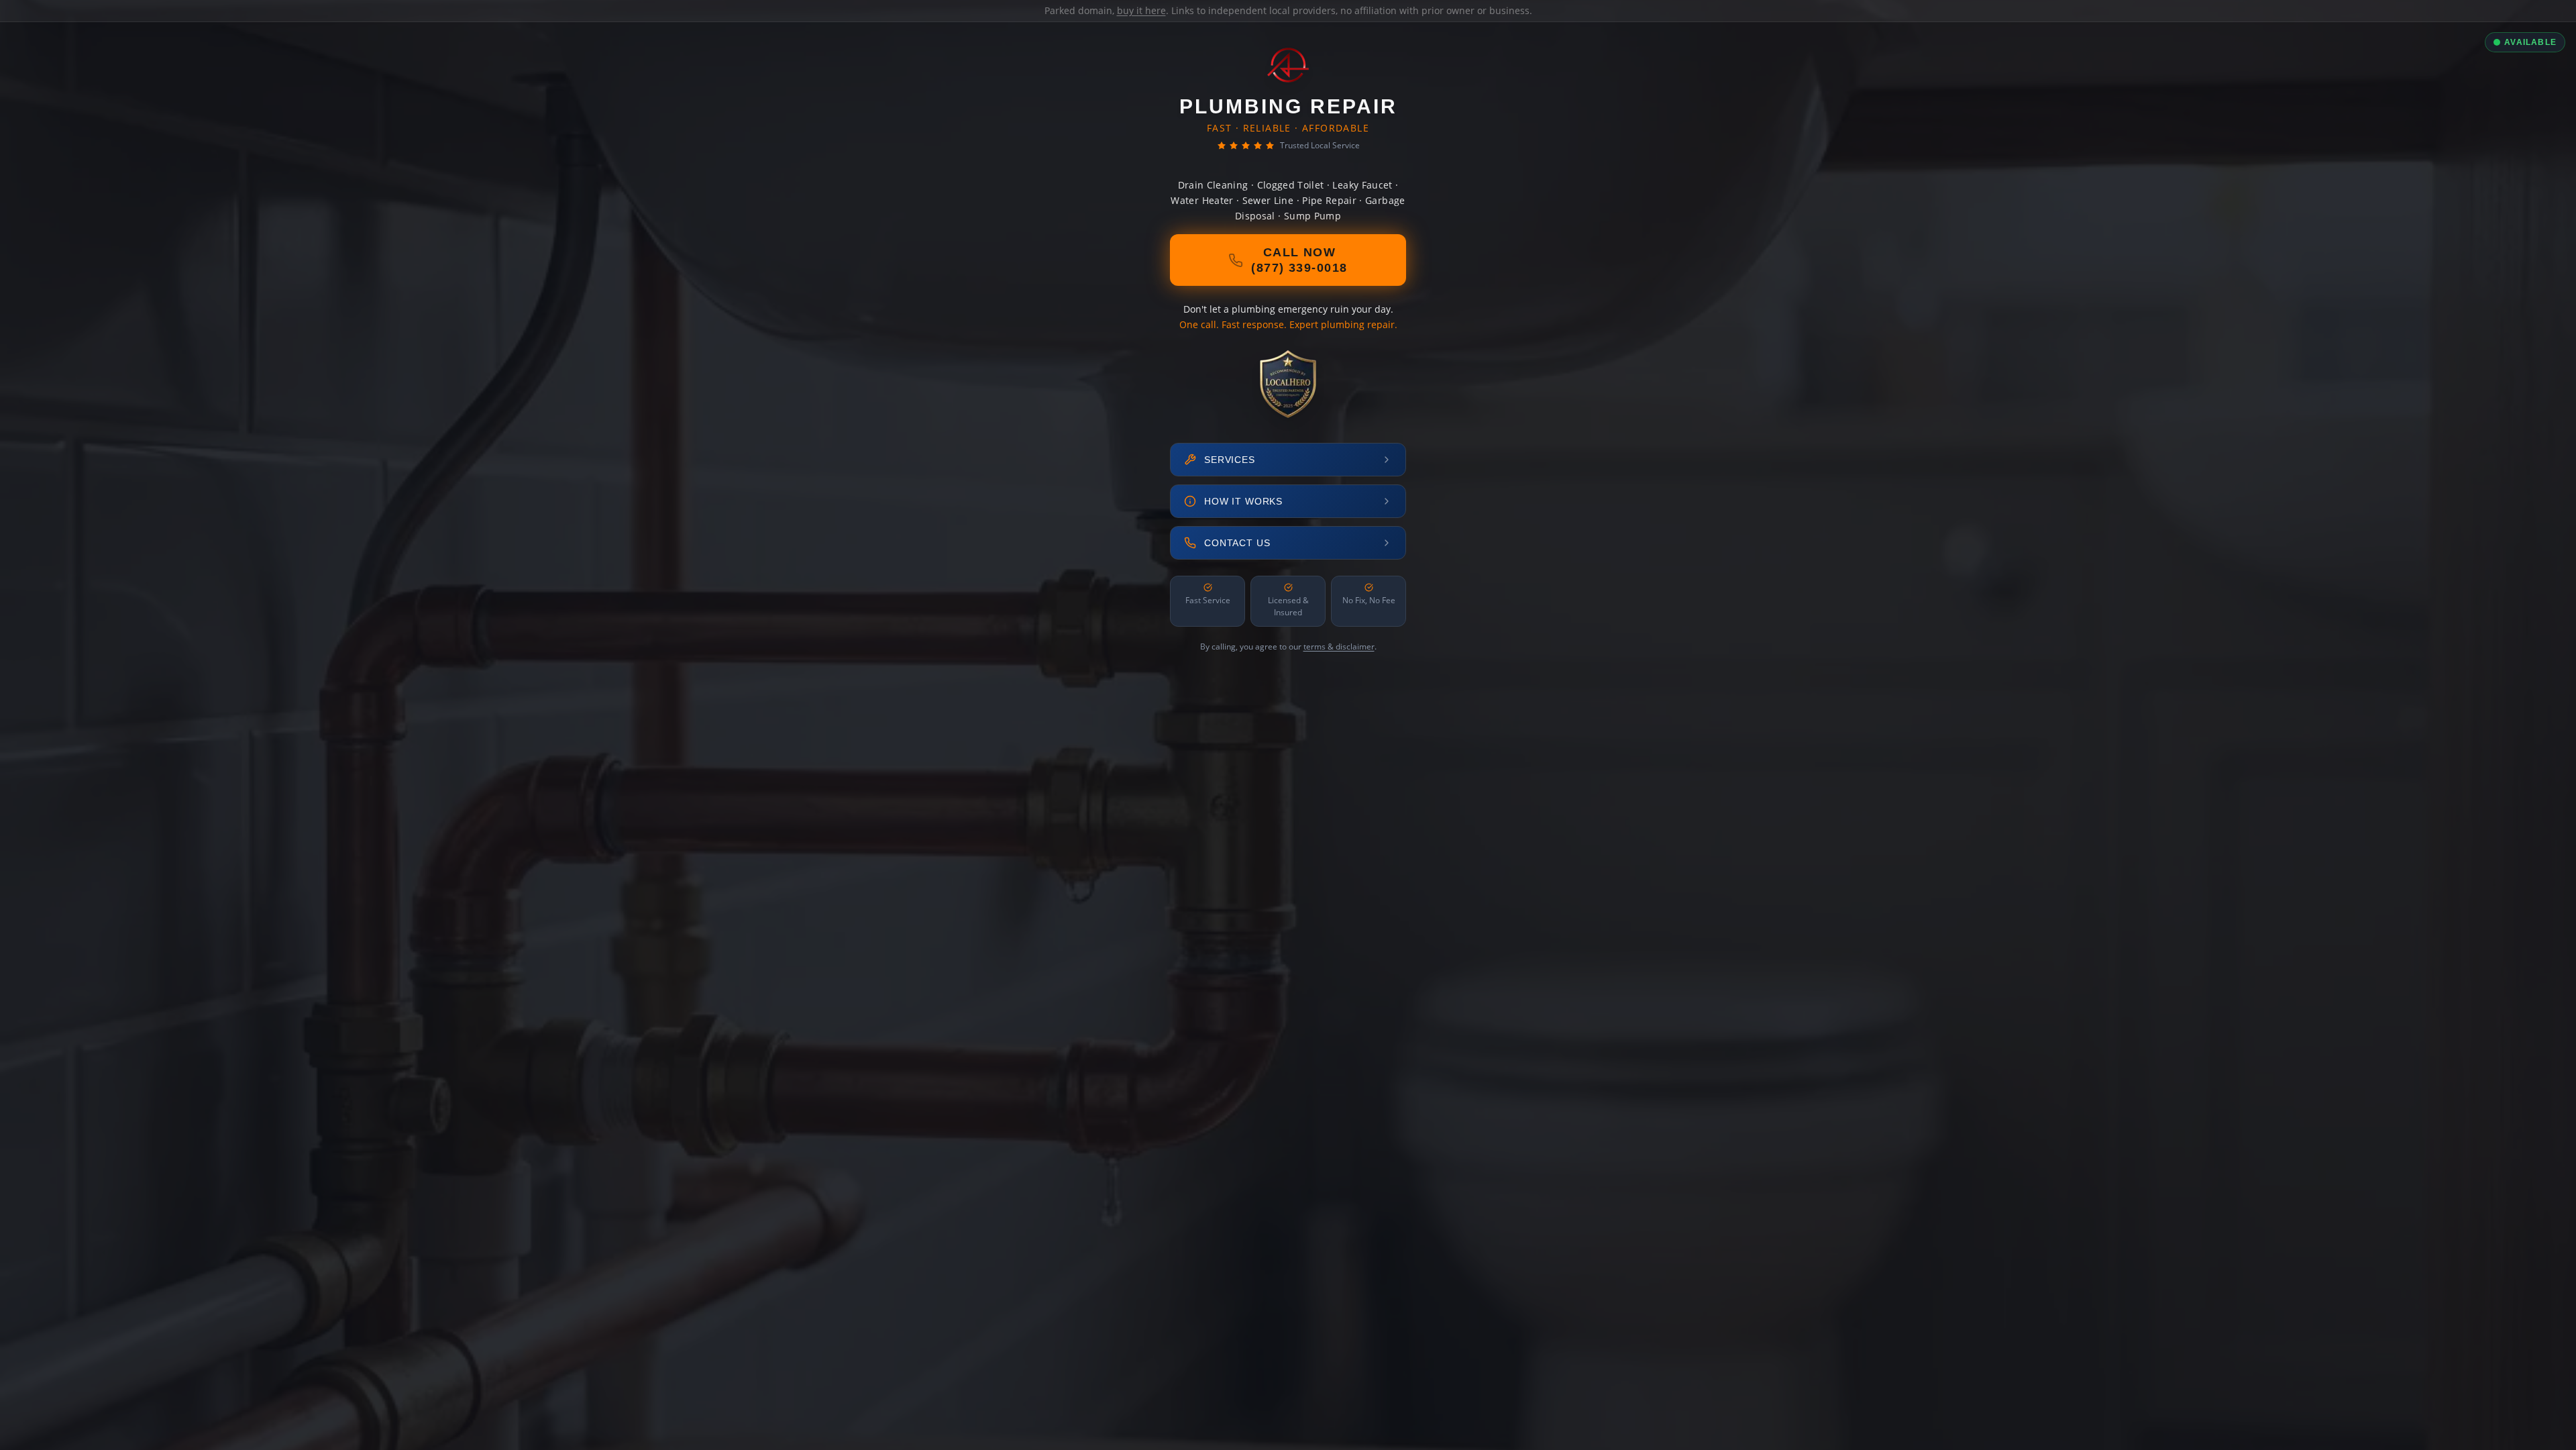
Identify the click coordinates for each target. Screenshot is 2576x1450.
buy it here (1141, 10)
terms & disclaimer (1339, 646)
